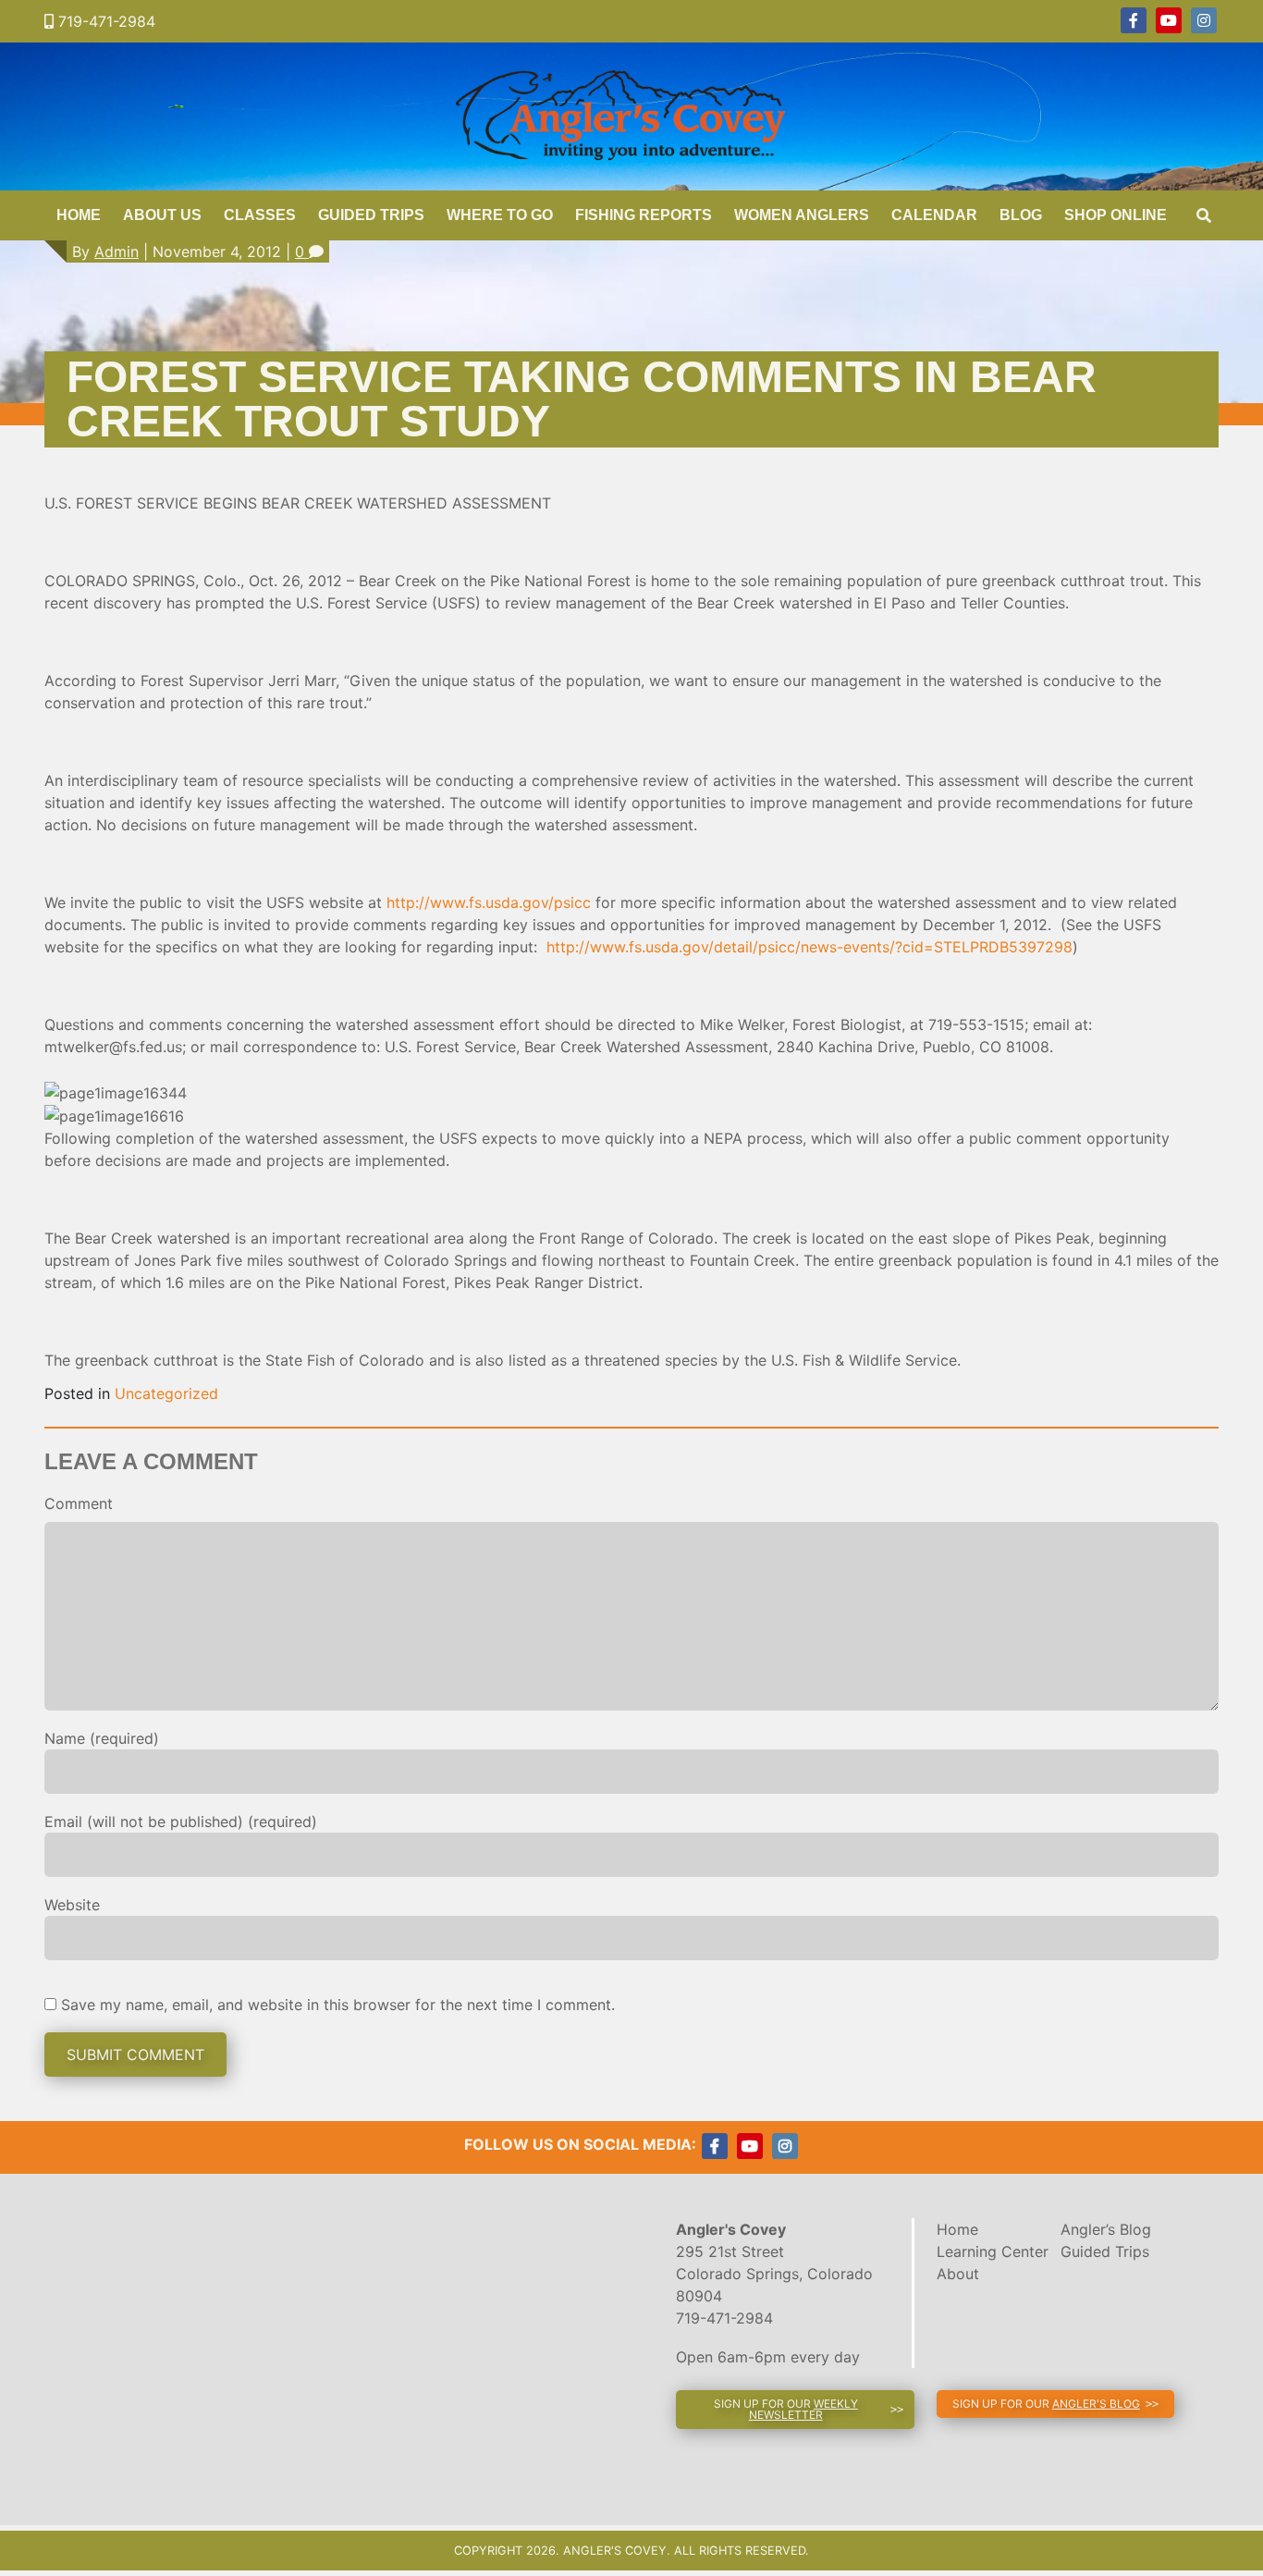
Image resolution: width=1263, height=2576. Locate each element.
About (958, 2274)
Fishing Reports (644, 215)
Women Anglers (802, 215)
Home (79, 215)
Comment (79, 1503)
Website (72, 1905)
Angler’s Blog (1106, 2229)
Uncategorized (166, 1393)
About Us (162, 215)
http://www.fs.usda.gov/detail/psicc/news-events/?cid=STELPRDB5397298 (809, 947)
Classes (260, 215)
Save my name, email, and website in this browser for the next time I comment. (338, 2005)
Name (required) (102, 1738)
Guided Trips (371, 215)
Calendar (934, 215)
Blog (1021, 215)
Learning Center (993, 2251)
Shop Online (1116, 215)
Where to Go (500, 215)
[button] (795, 2410)
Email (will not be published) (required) (181, 1822)
